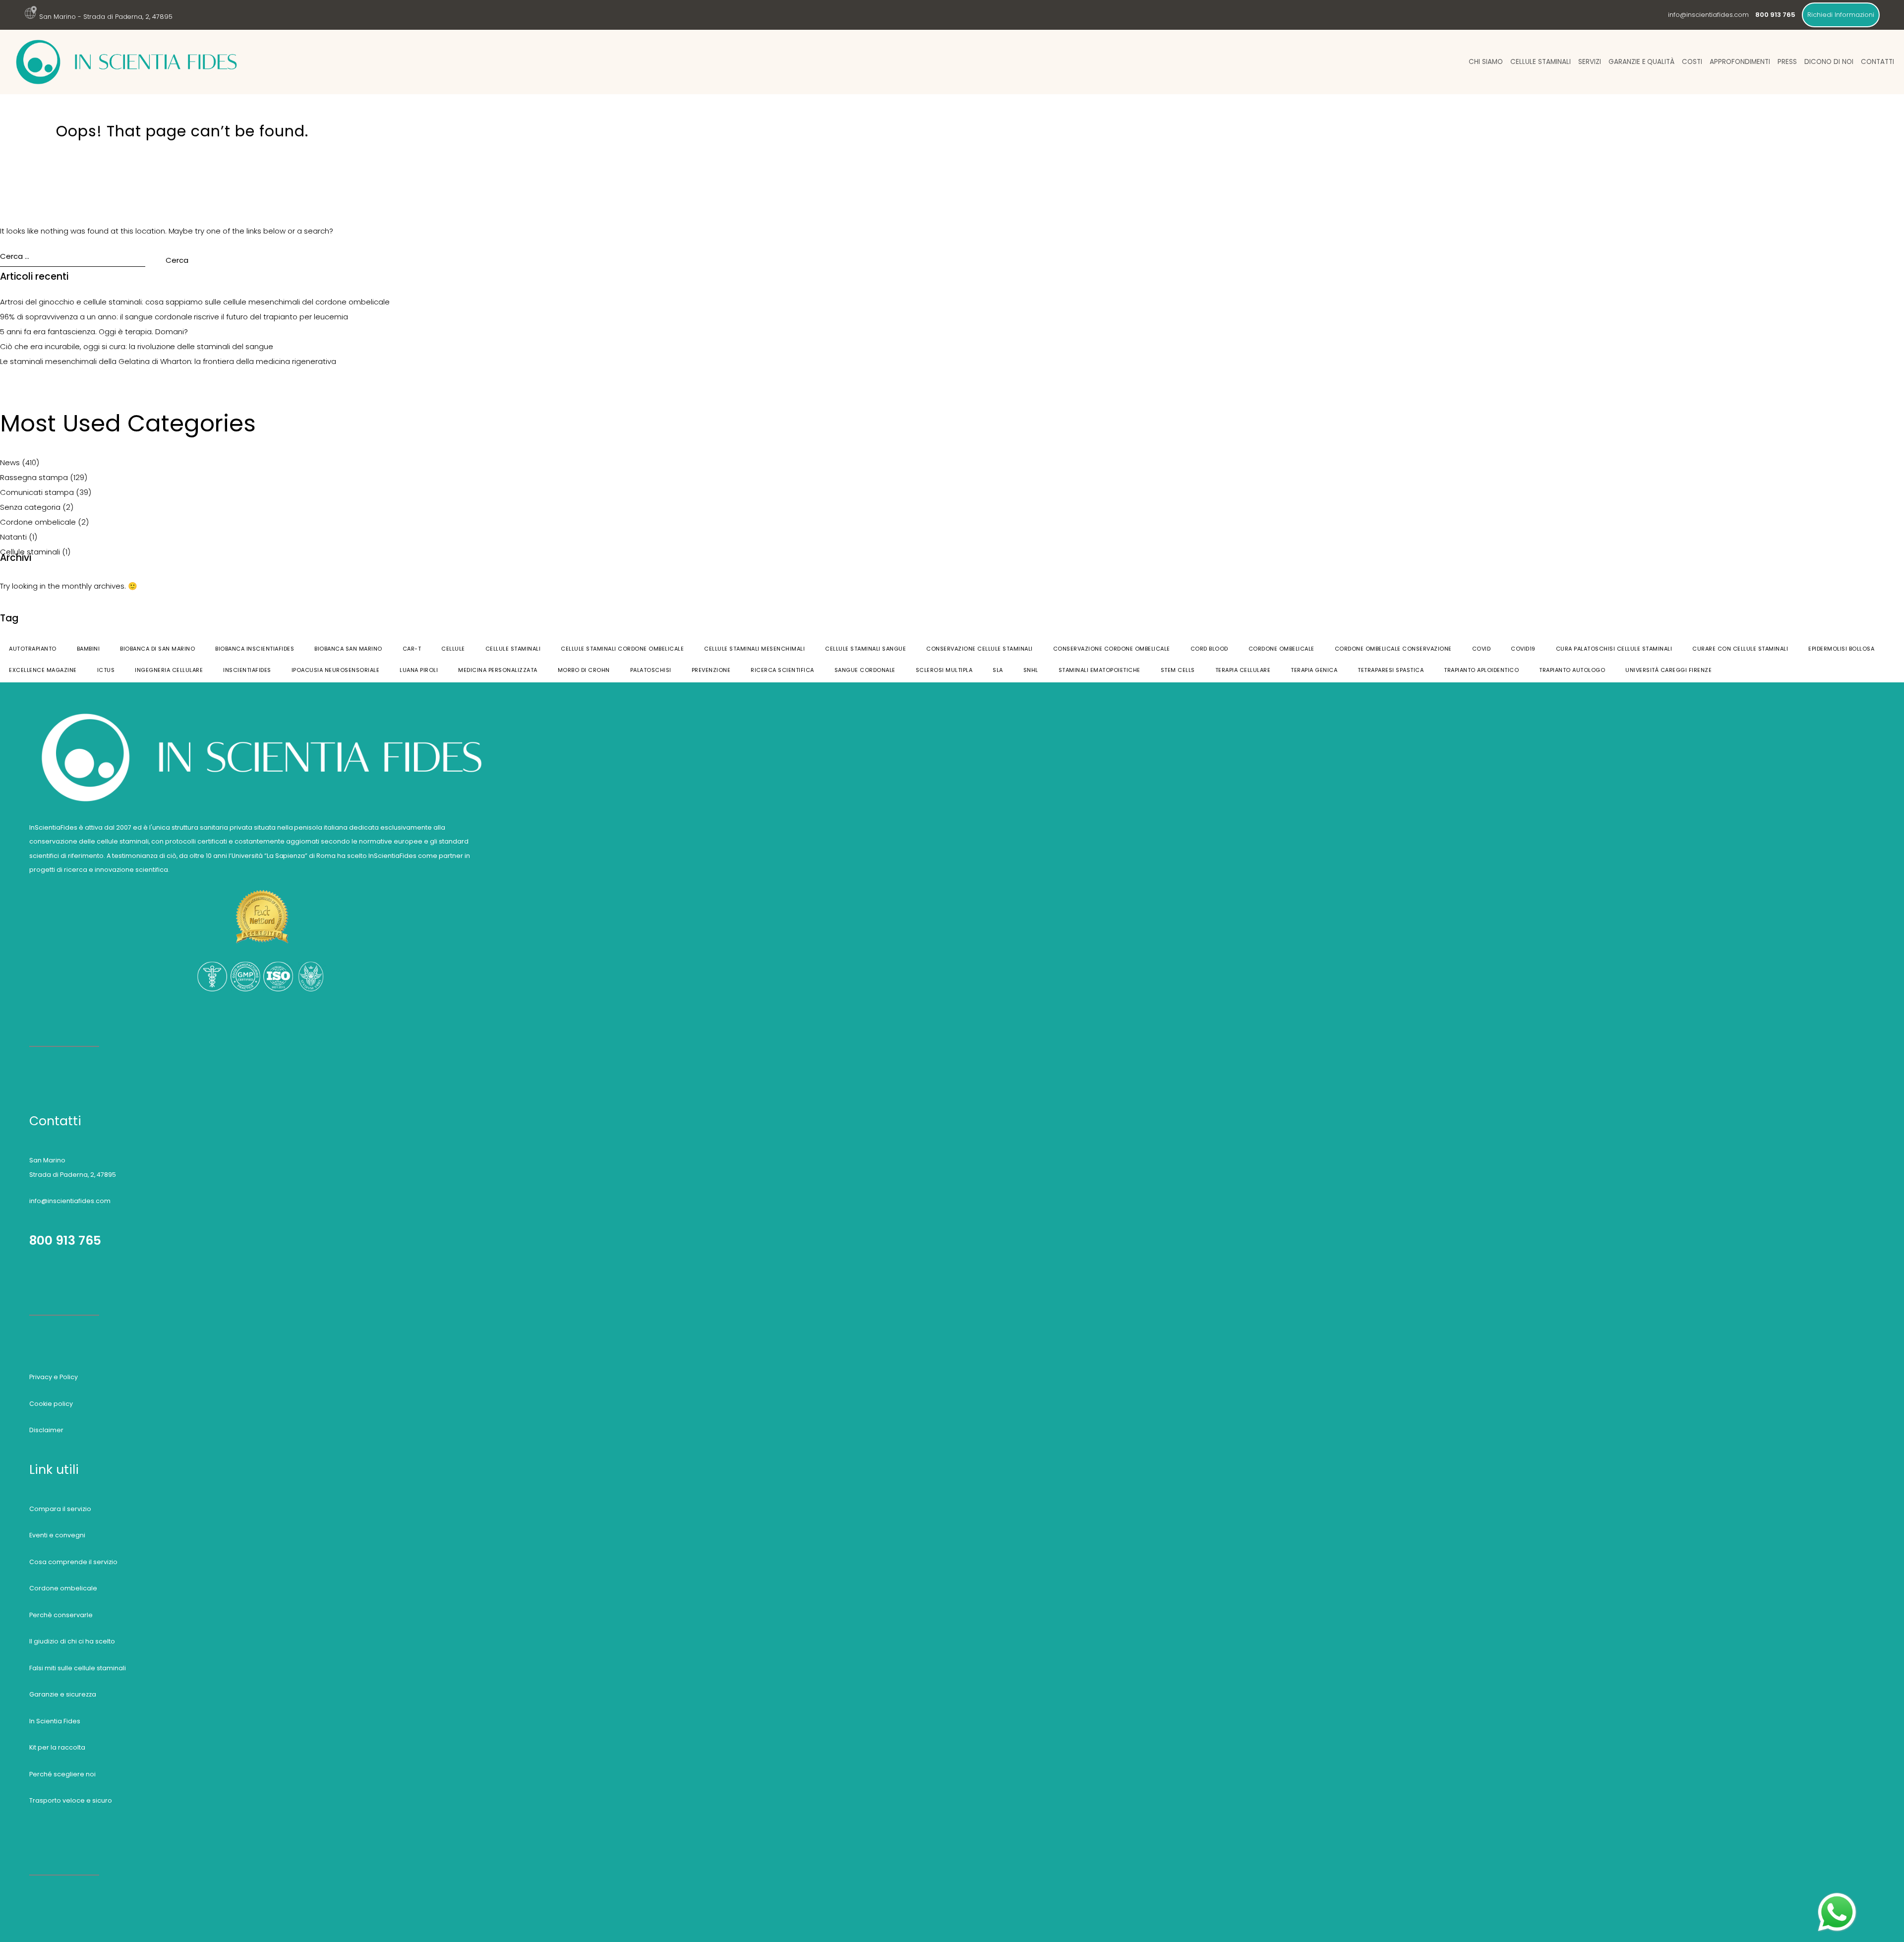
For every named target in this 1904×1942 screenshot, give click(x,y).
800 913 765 (65, 1241)
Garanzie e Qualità (1642, 62)
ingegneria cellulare (169, 670)
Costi (1692, 62)
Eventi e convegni (57, 1535)
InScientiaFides (247, 670)
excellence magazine (43, 670)
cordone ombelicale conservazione (1393, 649)
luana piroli (419, 670)
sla (998, 670)
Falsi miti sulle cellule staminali (78, 1668)
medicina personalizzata (498, 670)
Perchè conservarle (61, 1615)
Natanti (13, 537)
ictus (106, 670)
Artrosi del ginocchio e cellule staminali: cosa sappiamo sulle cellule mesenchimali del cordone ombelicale (195, 302)
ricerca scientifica (782, 670)
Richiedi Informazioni (1841, 15)
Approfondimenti (1740, 62)
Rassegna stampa (34, 477)
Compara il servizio (60, 1509)
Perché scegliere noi (62, 1774)
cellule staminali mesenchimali (754, 649)
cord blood (1209, 649)
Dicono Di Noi (1829, 62)
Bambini (89, 649)
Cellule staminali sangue (865, 649)
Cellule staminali (1541, 62)
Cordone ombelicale (38, 522)
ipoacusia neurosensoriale (336, 670)
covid (1482, 649)
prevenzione (711, 670)
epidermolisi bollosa (1841, 649)
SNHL (1031, 670)
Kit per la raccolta (57, 1747)
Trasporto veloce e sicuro (71, 1800)
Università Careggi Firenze (1668, 670)
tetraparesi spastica (1391, 670)
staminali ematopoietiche (1100, 670)
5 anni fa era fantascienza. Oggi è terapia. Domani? (94, 332)
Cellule (453, 649)
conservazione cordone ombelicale (1112, 649)
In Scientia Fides (55, 1721)
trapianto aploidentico (1481, 670)
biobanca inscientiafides (255, 649)
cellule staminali (513, 649)
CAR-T (412, 649)
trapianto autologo (1572, 670)
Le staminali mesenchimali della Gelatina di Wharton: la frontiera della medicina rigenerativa (168, 361)
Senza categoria (30, 507)
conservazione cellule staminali (980, 649)
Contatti (1877, 62)
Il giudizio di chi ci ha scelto (72, 1641)
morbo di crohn (584, 670)
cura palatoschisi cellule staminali (1614, 649)
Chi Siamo (1486, 62)
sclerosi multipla (944, 670)
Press (1787, 62)
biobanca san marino (348, 649)
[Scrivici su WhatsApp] (1837, 1897)
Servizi (1590, 62)
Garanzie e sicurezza (63, 1694)
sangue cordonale (865, 670)
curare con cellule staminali (1740, 649)
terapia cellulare (1243, 670)
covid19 (1523, 649)
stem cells (1178, 670)
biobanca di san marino (157, 649)
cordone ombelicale (1281, 649)
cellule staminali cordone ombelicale (622, 649)
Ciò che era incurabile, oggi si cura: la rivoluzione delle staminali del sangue (137, 346)
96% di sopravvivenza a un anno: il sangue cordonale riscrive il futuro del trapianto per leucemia (174, 317)
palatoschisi (651, 670)
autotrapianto (33, 649)
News (10, 462)
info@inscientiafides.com (1708, 15)
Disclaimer (46, 1430)
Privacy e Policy (54, 1377)
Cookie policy (51, 1404)
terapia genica (1314, 670)
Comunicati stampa (37, 492)
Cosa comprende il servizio (73, 1562)
